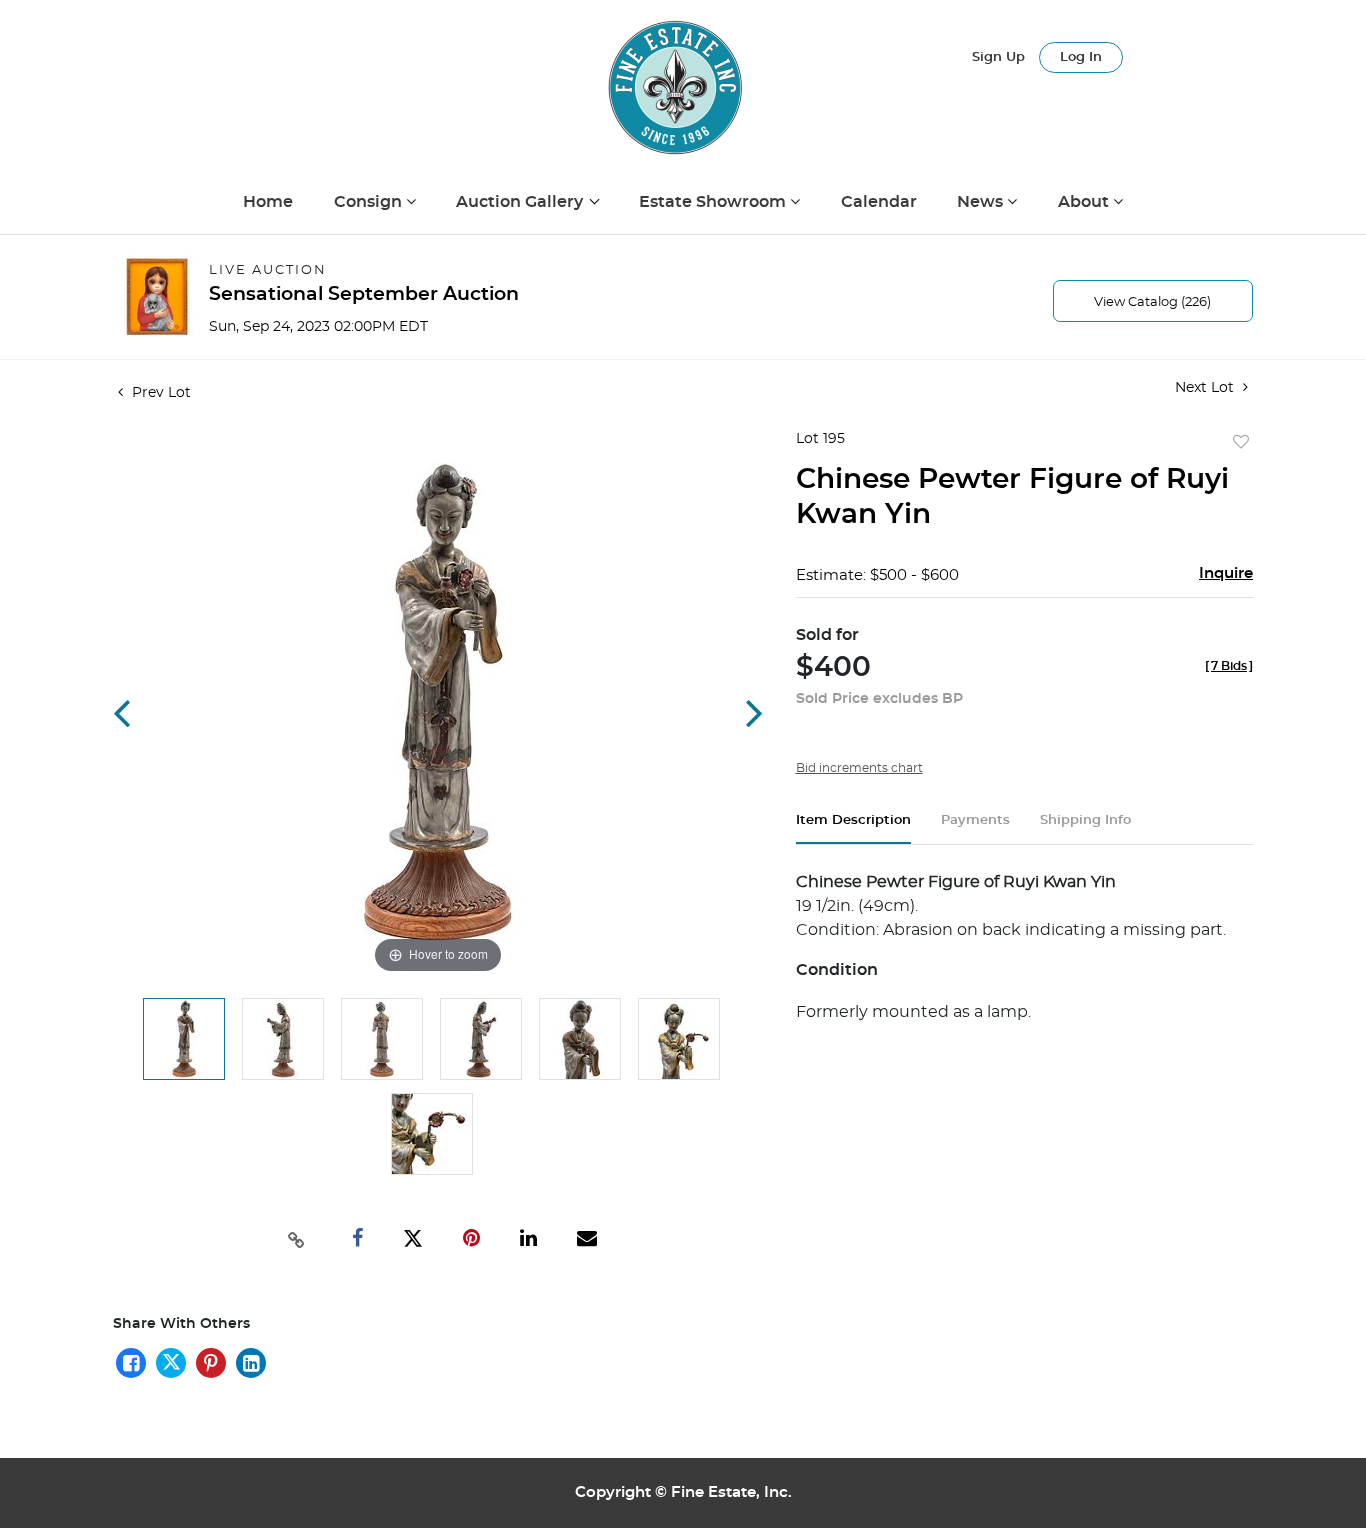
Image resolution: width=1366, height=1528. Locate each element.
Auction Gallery (521, 202)
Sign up (998, 57)
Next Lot (1206, 388)
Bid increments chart (859, 768)
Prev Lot (159, 393)
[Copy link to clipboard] (297, 1238)
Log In (1081, 57)
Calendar (879, 202)
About (1085, 202)
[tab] (853, 828)
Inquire (1226, 573)
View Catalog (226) (1152, 302)
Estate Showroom (714, 202)
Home (268, 202)
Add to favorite (1241, 443)
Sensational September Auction (364, 294)
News (982, 202)
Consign (370, 202)
